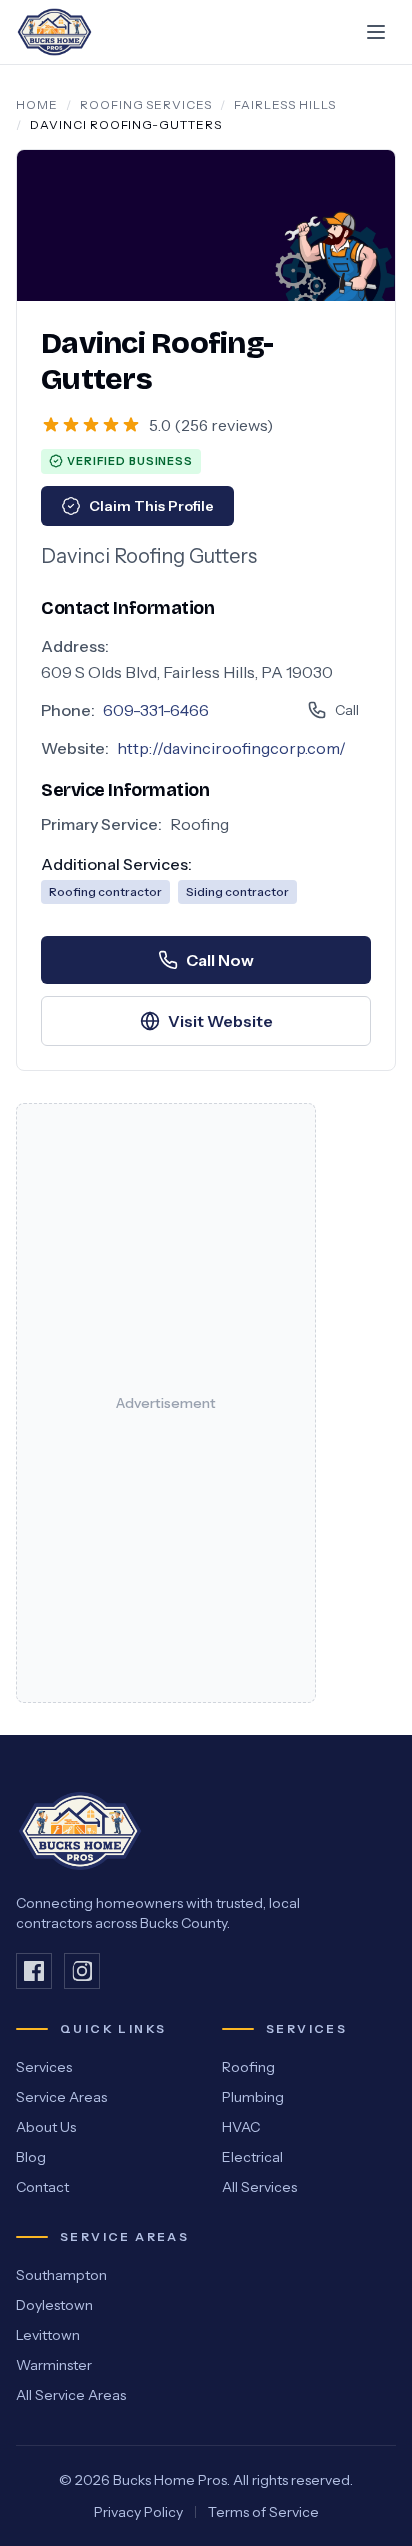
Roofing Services (146, 104)
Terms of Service (263, 2512)
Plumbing (253, 2097)
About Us (46, 2127)
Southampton (61, 2275)
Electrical (252, 2157)
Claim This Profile (151, 506)
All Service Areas (71, 2395)
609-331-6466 (156, 710)
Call (347, 710)
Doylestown (54, 2305)
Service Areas (61, 2097)
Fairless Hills (284, 104)
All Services (259, 2187)
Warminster (54, 2365)
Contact (42, 2187)
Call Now (220, 960)
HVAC (241, 2127)
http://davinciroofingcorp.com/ (231, 748)
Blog (31, 2157)
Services (44, 2067)
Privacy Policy (138, 2512)
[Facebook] (34, 1971)
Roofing (248, 2067)
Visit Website (220, 1021)
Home (37, 104)
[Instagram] (82, 1971)
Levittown (48, 2335)
